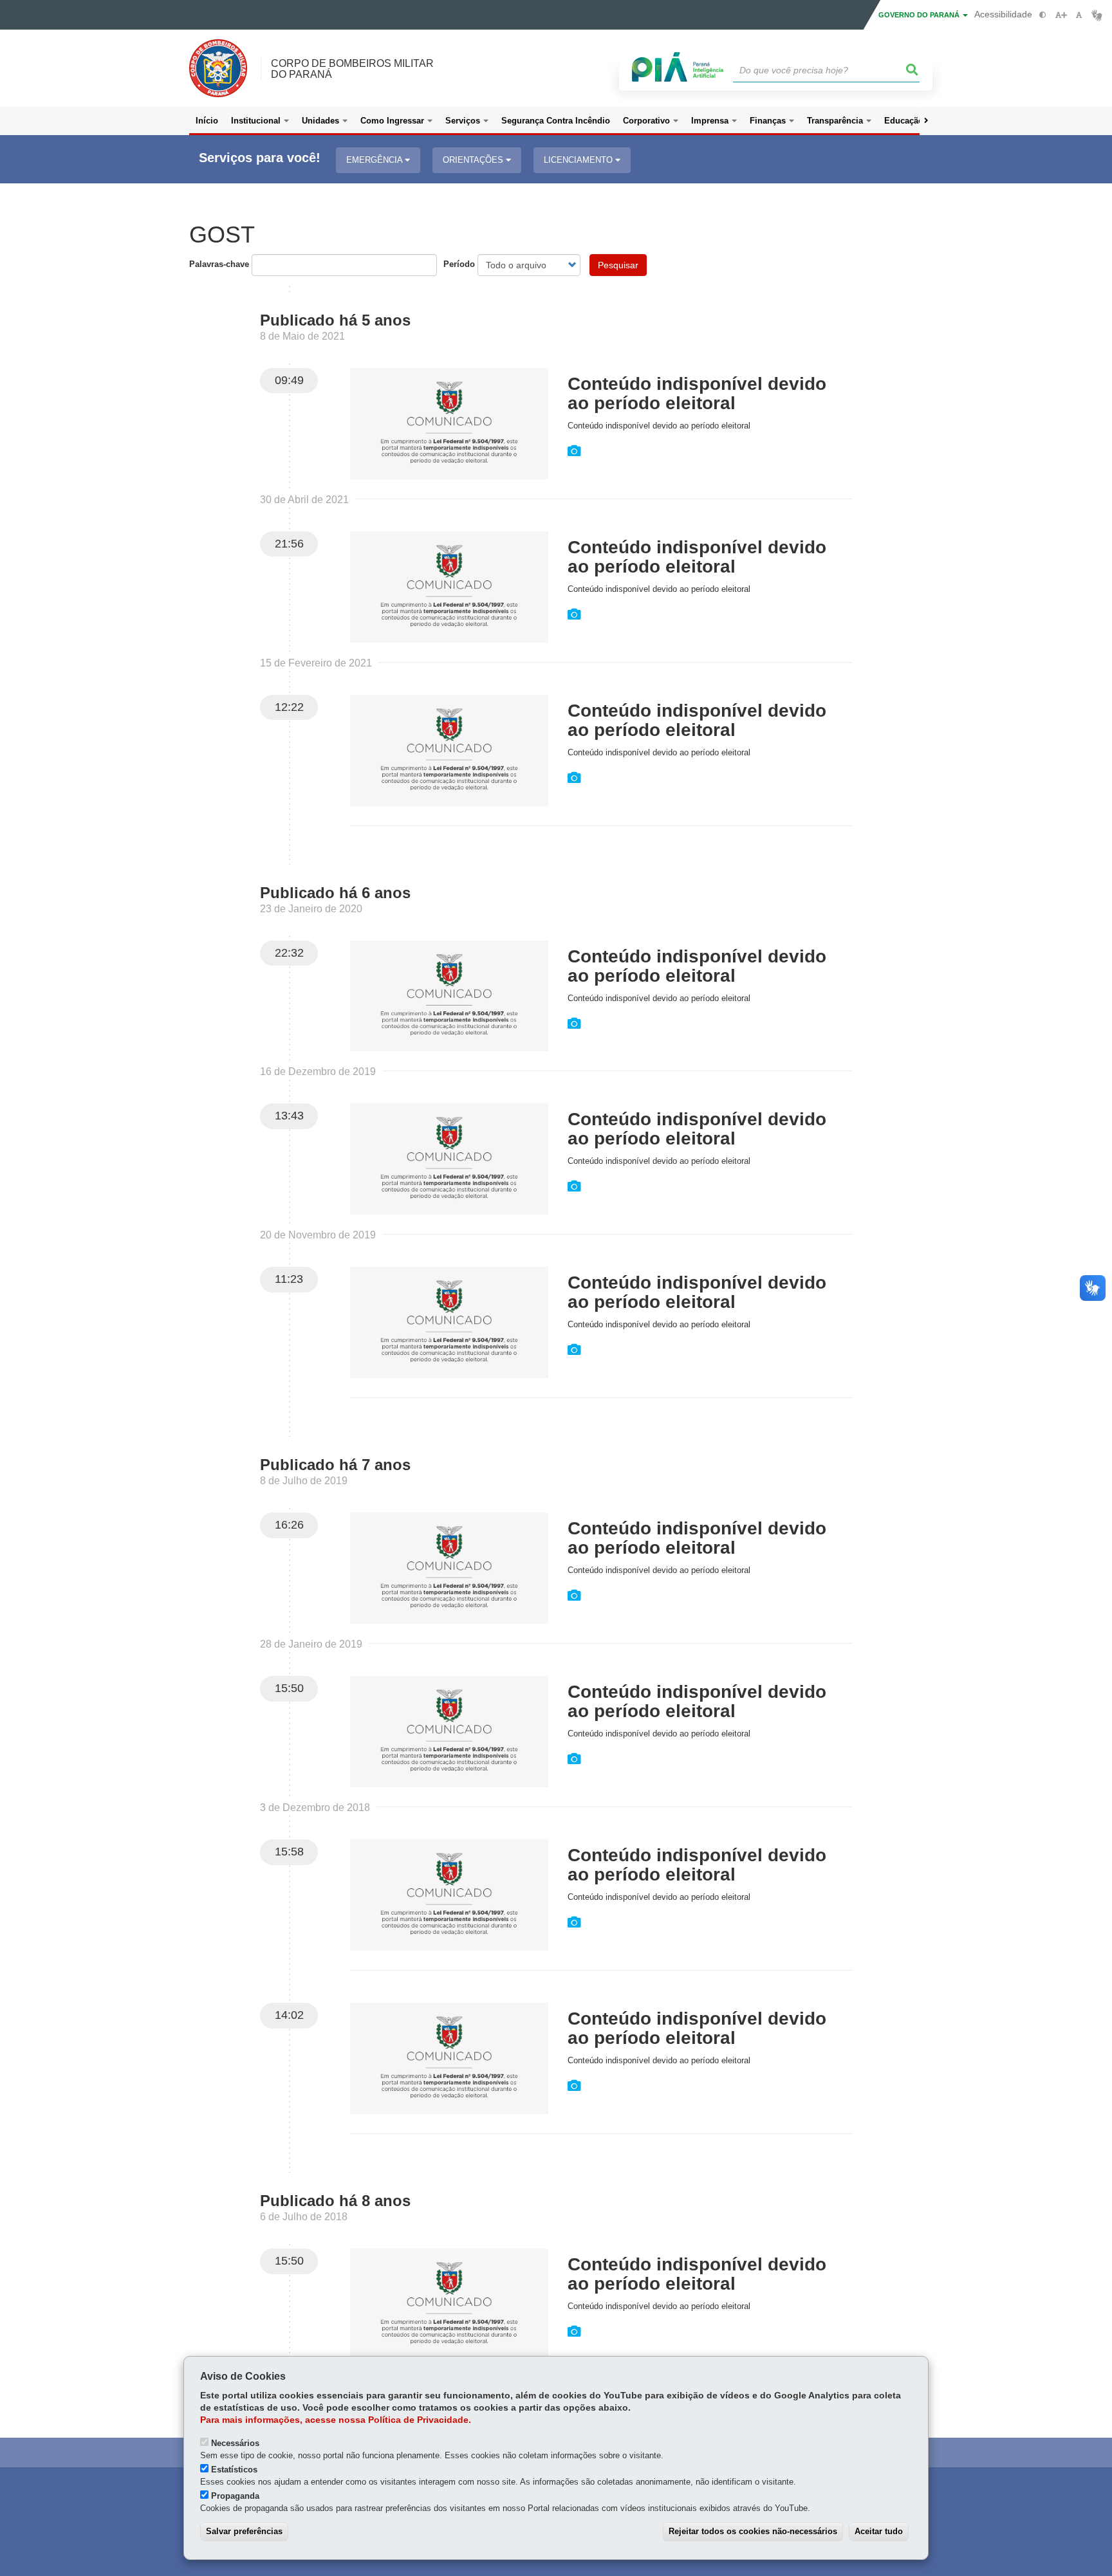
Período (459, 264)
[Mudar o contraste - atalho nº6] (1043, 15)
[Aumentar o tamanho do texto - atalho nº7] (1061, 15)
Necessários (235, 2443)
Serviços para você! (260, 158)
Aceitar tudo (879, 2531)
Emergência (375, 160)
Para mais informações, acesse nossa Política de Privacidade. (336, 2420)
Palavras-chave (219, 264)
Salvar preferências (244, 2531)
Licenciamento (579, 160)
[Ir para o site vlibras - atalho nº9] (1097, 15)
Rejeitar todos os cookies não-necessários (753, 2531)
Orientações (474, 160)
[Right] (926, 121)
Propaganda (235, 2496)
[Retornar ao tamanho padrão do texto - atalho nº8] (1079, 15)
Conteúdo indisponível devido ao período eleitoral (697, 393)
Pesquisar (618, 265)
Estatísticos (234, 2470)
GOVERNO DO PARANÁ (920, 15)
